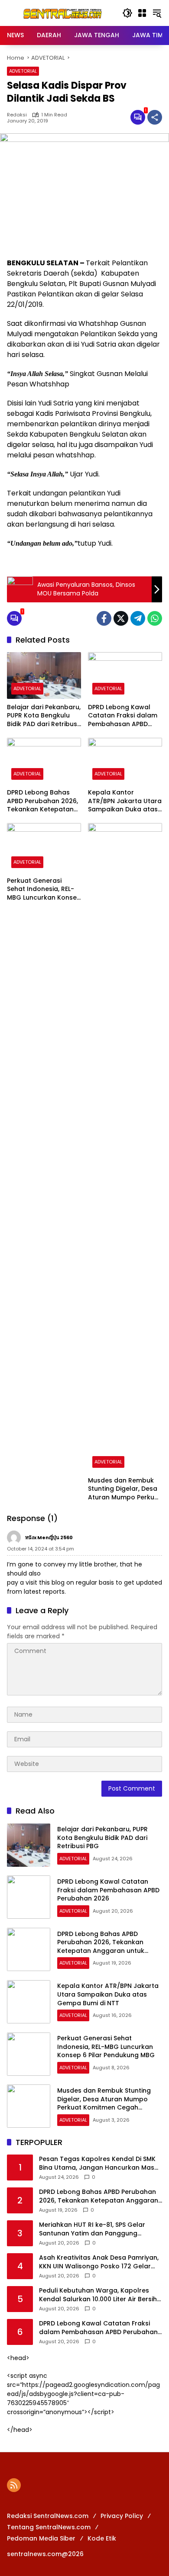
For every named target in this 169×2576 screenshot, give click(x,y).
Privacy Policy (122, 2516)
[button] (127, 13)
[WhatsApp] (155, 618)
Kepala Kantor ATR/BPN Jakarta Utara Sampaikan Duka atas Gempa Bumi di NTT (125, 801)
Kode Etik (102, 2538)
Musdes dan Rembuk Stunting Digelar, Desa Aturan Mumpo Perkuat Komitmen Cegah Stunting (125, 1489)
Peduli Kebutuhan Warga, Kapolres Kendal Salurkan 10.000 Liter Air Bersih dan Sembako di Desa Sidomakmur (98, 2295)
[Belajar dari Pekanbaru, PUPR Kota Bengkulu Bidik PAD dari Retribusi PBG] (44, 675)
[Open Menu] (142, 13)
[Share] (155, 117)
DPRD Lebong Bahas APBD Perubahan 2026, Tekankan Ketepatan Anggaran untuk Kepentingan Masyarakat (42, 801)
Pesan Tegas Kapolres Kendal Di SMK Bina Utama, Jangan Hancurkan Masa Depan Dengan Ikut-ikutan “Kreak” (99, 2163)
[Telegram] (138, 618)
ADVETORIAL (23, 71)
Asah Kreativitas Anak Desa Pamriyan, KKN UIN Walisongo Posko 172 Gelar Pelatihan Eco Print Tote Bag (99, 2262)
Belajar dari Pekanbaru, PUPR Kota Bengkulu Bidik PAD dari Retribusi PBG (44, 716)
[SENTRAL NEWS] (60, 13)
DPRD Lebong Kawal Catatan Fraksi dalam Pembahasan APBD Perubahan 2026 (123, 716)
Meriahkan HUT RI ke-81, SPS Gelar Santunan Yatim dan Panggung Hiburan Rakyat (92, 2229)
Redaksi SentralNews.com (48, 2516)
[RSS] (14, 2485)
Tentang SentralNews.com (49, 2527)
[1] (138, 117)
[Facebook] (104, 618)
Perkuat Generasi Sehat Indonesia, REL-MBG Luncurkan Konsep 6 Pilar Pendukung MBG (44, 889)
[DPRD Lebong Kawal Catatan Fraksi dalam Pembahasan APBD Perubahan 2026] (125, 675)
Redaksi (17, 115)
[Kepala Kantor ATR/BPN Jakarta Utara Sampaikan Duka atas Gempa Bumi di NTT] (125, 761)
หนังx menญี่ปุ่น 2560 (49, 1537)
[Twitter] (121, 618)
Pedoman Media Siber (41, 2538)
